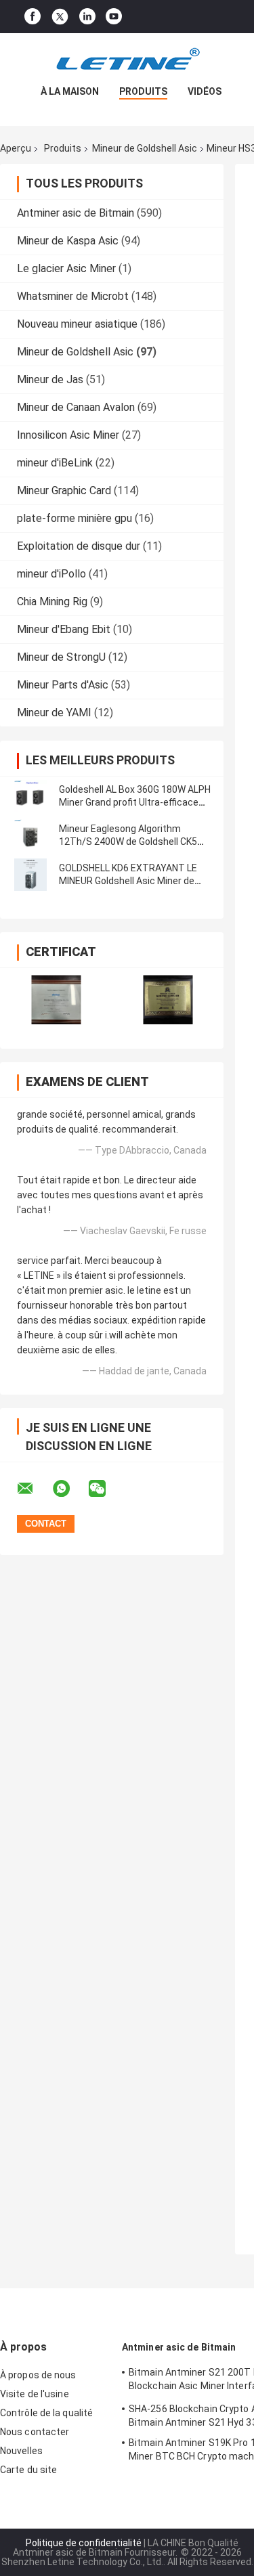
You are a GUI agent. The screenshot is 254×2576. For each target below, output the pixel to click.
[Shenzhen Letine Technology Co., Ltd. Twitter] (60, 17)
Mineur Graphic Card (64, 490)
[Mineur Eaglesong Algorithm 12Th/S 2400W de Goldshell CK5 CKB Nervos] (30, 835)
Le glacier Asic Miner (66, 268)
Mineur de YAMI (54, 713)
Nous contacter (35, 2432)
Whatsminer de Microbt (73, 296)
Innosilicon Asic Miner (68, 435)
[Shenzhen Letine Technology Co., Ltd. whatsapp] (70, 1489)
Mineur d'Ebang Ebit (64, 629)
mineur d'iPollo (51, 574)
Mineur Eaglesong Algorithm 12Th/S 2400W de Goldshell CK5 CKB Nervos (128, 842)
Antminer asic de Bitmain (76, 213)
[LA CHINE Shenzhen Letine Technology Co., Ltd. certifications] (56, 1000)
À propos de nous (38, 2375)
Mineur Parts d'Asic (63, 685)
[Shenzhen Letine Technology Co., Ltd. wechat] (106, 1489)
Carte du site (28, 2470)
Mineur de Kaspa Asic (68, 241)
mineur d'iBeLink (55, 463)
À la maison (70, 91)
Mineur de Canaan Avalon (76, 407)
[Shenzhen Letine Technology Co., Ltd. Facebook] (33, 17)
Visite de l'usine (35, 2394)
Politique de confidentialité (84, 2543)
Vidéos (205, 91)
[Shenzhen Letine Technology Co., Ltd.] (127, 60)
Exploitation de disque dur (79, 546)
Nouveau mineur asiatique (77, 324)
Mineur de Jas (50, 379)
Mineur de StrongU (61, 657)
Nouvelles (21, 2451)
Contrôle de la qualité (46, 2413)
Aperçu (16, 148)
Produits (143, 91)
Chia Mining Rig (52, 602)
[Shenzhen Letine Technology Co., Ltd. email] (34, 1489)
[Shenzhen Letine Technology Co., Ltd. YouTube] (114, 17)
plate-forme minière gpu (75, 518)
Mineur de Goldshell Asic (145, 148)
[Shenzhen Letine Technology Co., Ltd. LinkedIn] (87, 17)
